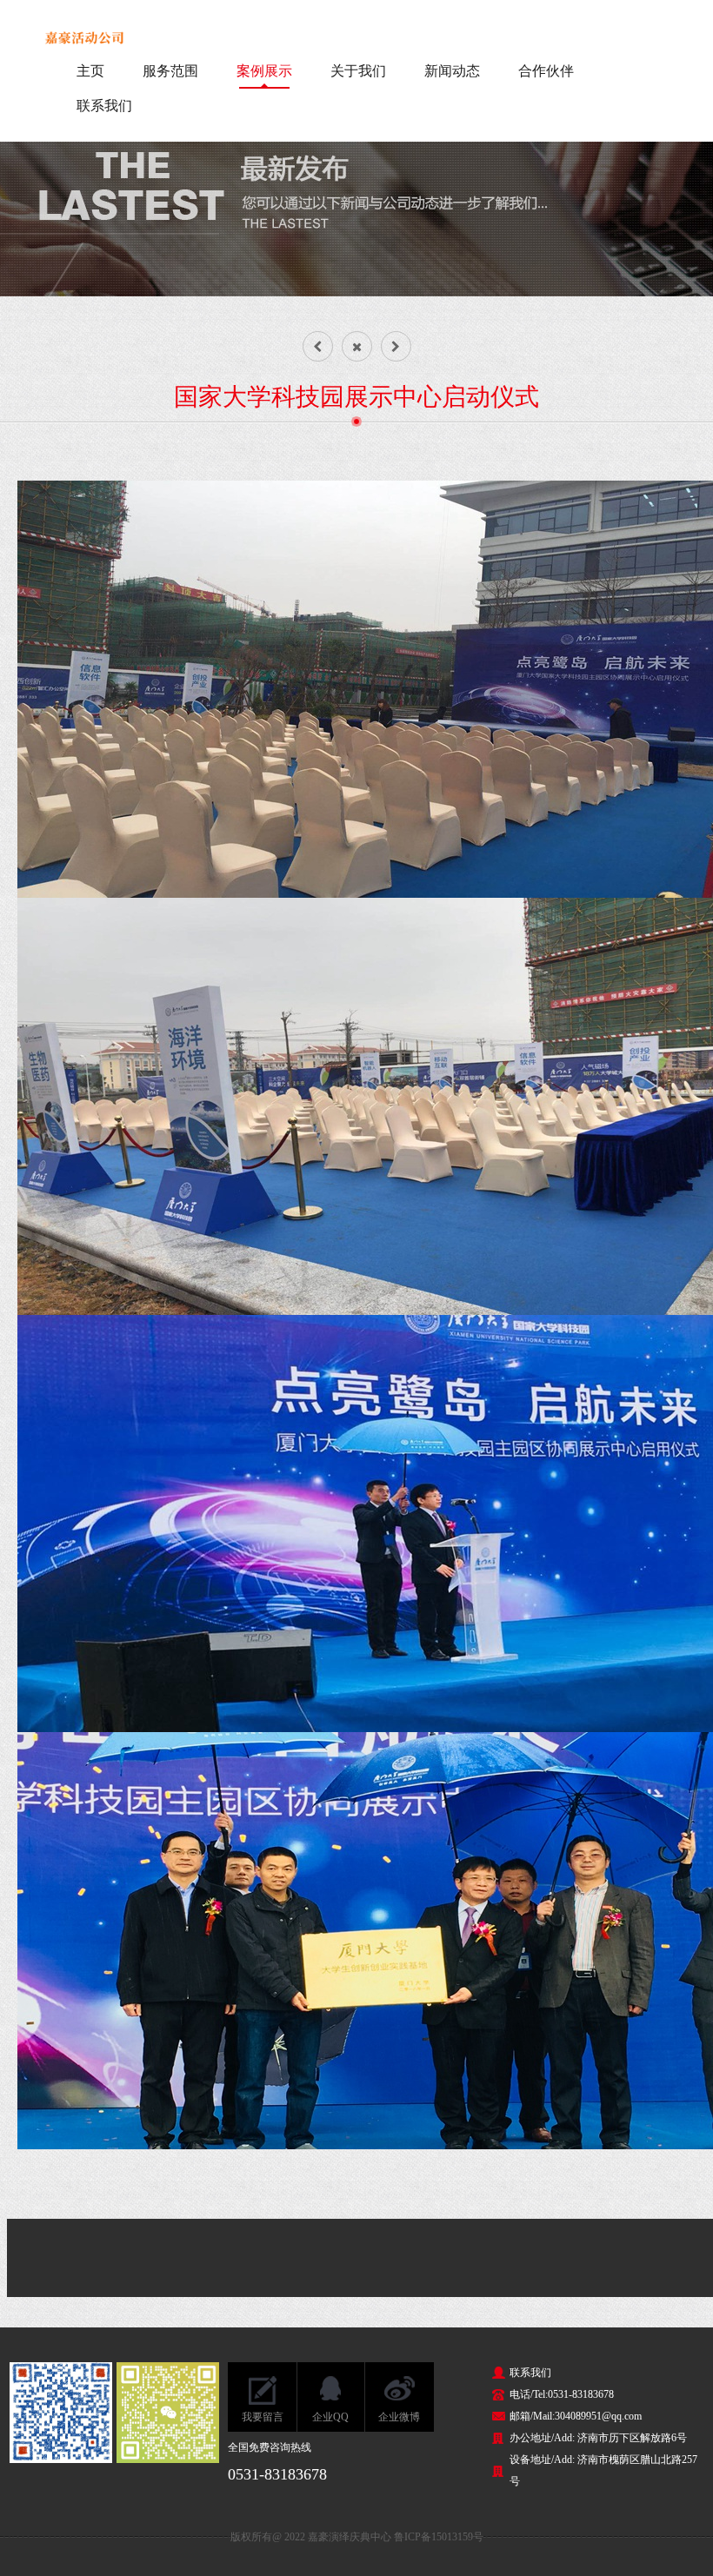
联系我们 (104, 106)
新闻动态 (452, 71)
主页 (90, 71)
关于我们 (358, 71)
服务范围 (170, 71)
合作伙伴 (546, 71)
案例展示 (264, 71)
